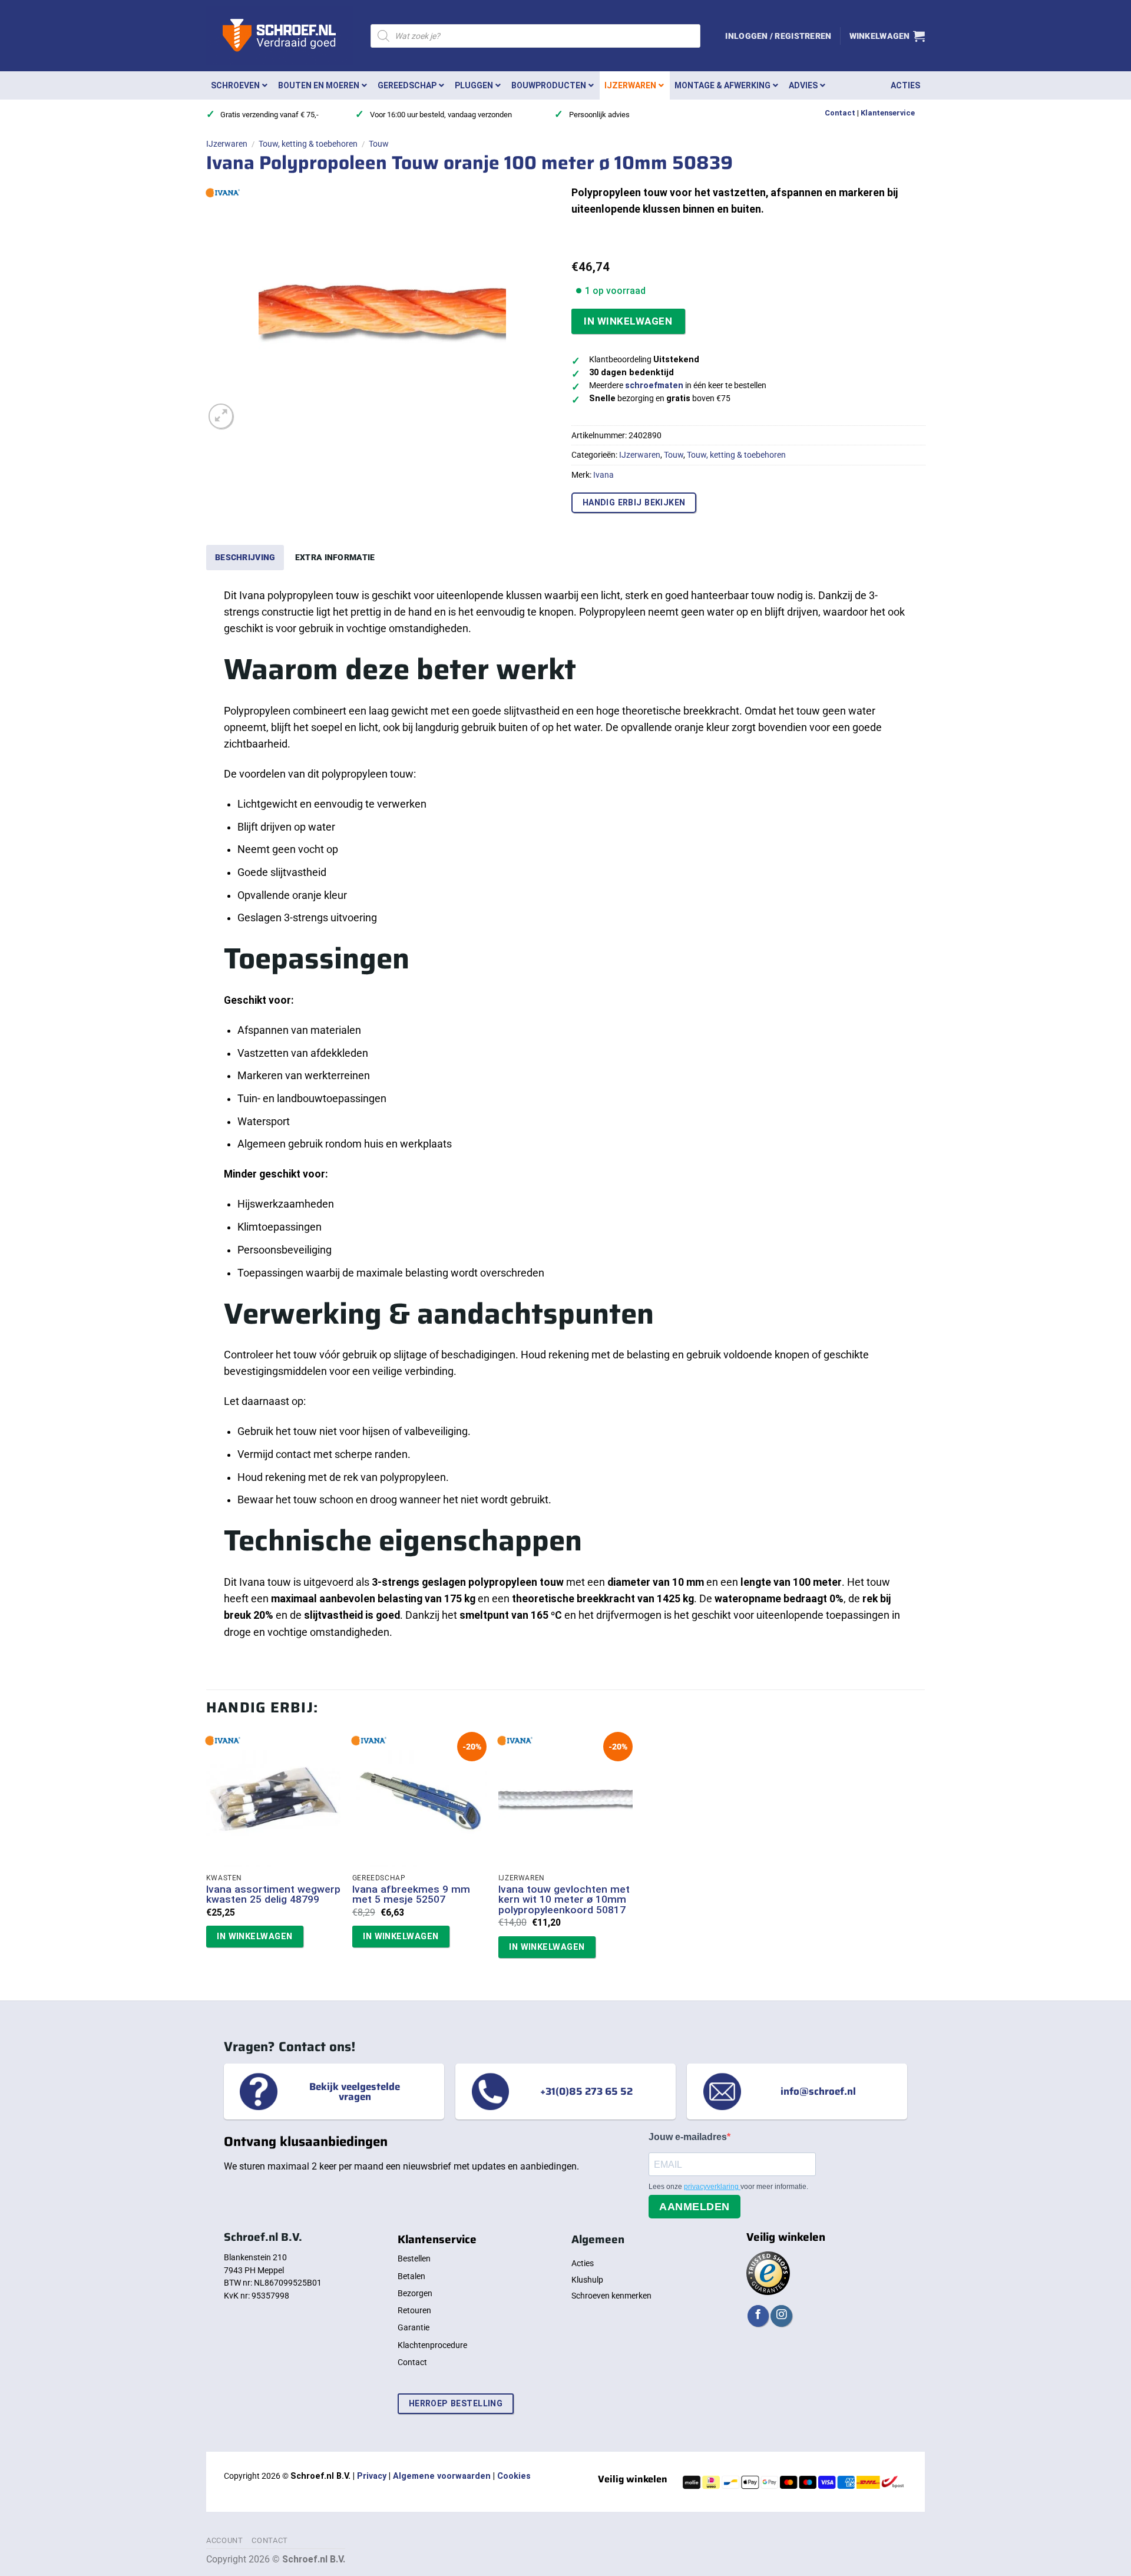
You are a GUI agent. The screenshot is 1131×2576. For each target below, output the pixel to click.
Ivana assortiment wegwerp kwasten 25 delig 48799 (273, 1895)
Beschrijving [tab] (245, 557)
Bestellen (414, 2258)
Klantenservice (888, 113)
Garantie (414, 2327)
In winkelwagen (628, 321)
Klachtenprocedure (432, 2345)
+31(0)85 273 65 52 (586, 2091)
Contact (840, 113)
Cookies (514, 2476)
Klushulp (587, 2280)
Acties (583, 2263)
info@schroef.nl (818, 2091)
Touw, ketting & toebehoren (308, 144)
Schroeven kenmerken (611, 2296)
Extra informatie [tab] (335, 557)
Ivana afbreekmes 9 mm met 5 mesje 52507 (411, 1895)
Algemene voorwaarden (442, 2476)
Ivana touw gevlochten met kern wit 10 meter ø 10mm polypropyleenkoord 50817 (564, 1900)
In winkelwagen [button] (254, 1936)
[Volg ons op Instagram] (781, 2316)
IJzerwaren (227, 144)
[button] (778, 36)
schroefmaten (654, 386)
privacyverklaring (712, 2187)
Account (225, 2540)
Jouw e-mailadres (688, 2137)
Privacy (372, 2476)
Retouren (414, 2310)
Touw (379, 144)
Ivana (603, 475)
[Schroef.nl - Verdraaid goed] (280, 36)
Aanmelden (695, 2207)
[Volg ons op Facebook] (758, 2316)
